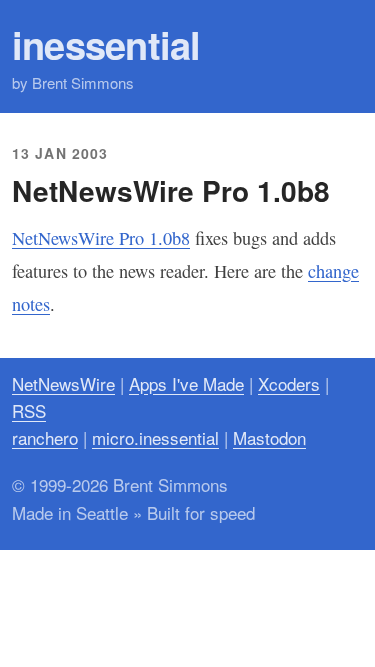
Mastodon (269, 437)
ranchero (45, 437)
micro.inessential (155, 437)
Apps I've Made (186, 383)
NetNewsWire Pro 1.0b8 (101, 238)
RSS (29, 410)
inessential (106, 44)
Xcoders (289, 383)
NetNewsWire (63, 383)
